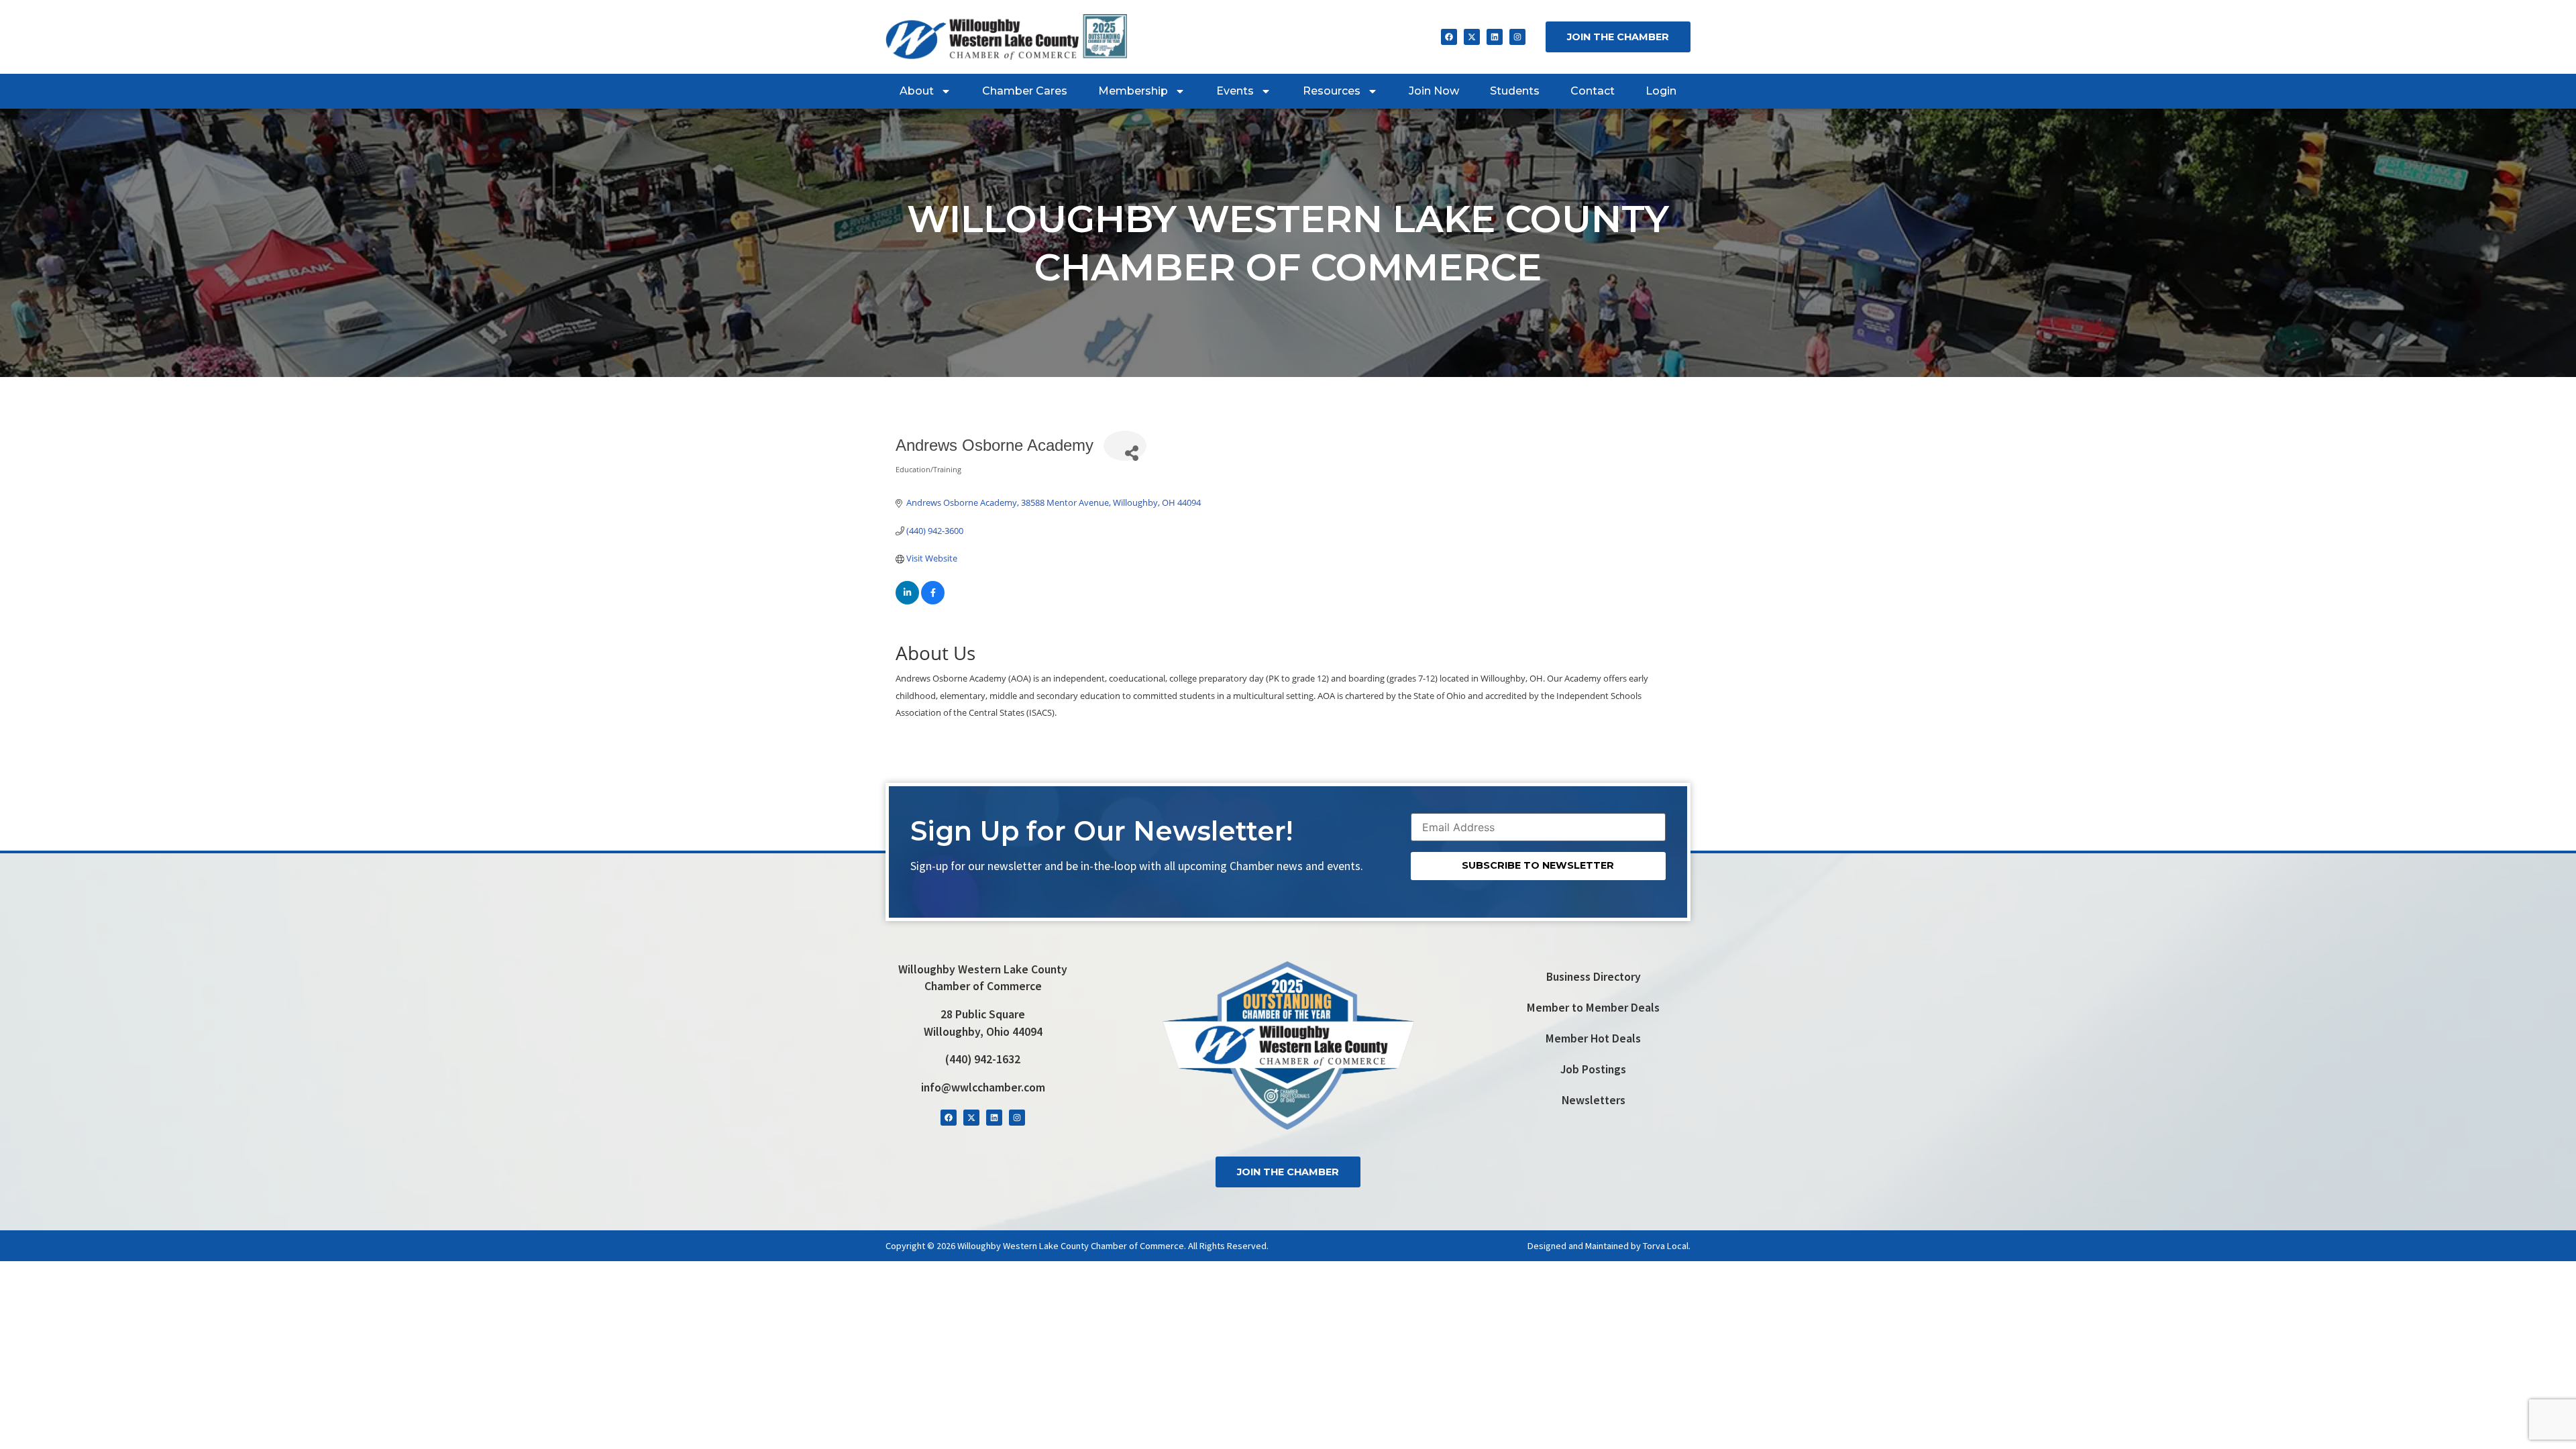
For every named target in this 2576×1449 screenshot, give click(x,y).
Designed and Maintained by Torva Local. (1609, 1246)
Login (1661, 91)
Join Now (1434, 91)
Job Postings (1593, 1069)
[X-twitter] (1472, 37)
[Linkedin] (1495, 37)
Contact (1593, 91)
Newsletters (1594, 1100)
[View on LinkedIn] (907, 601)
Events (1235, 91)
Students (1515, 91)
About (917, 91)
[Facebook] (1449, 37)
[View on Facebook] (933, 601)
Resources (1332, 91)
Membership (1133, 91)
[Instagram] (1517, 37)
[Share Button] (1125, 446)
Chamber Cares (1025, 91)
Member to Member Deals (1593, 1008)
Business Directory (1594, 977)
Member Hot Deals (1593, 1038)
